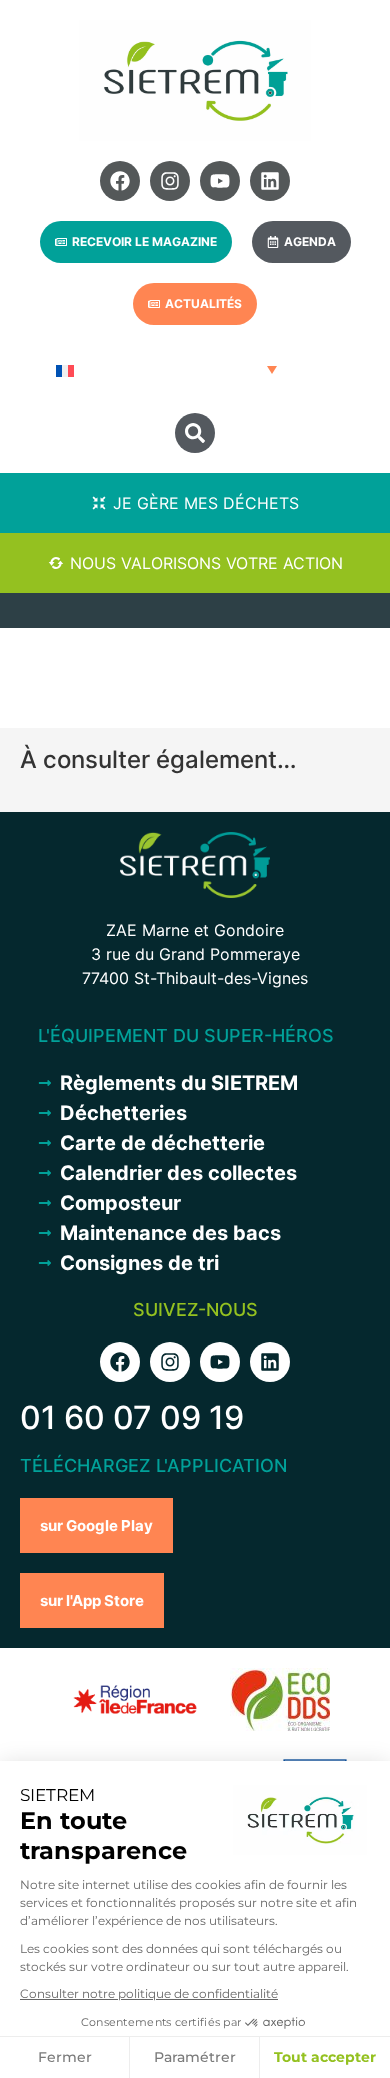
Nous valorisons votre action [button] (206, 563)
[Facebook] (120, 181)
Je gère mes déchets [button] (206, 503)
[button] (195, 433)
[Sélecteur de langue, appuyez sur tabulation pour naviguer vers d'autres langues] (164, 369)
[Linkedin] (270, 181)
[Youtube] (220, 181)
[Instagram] (170, 181)
